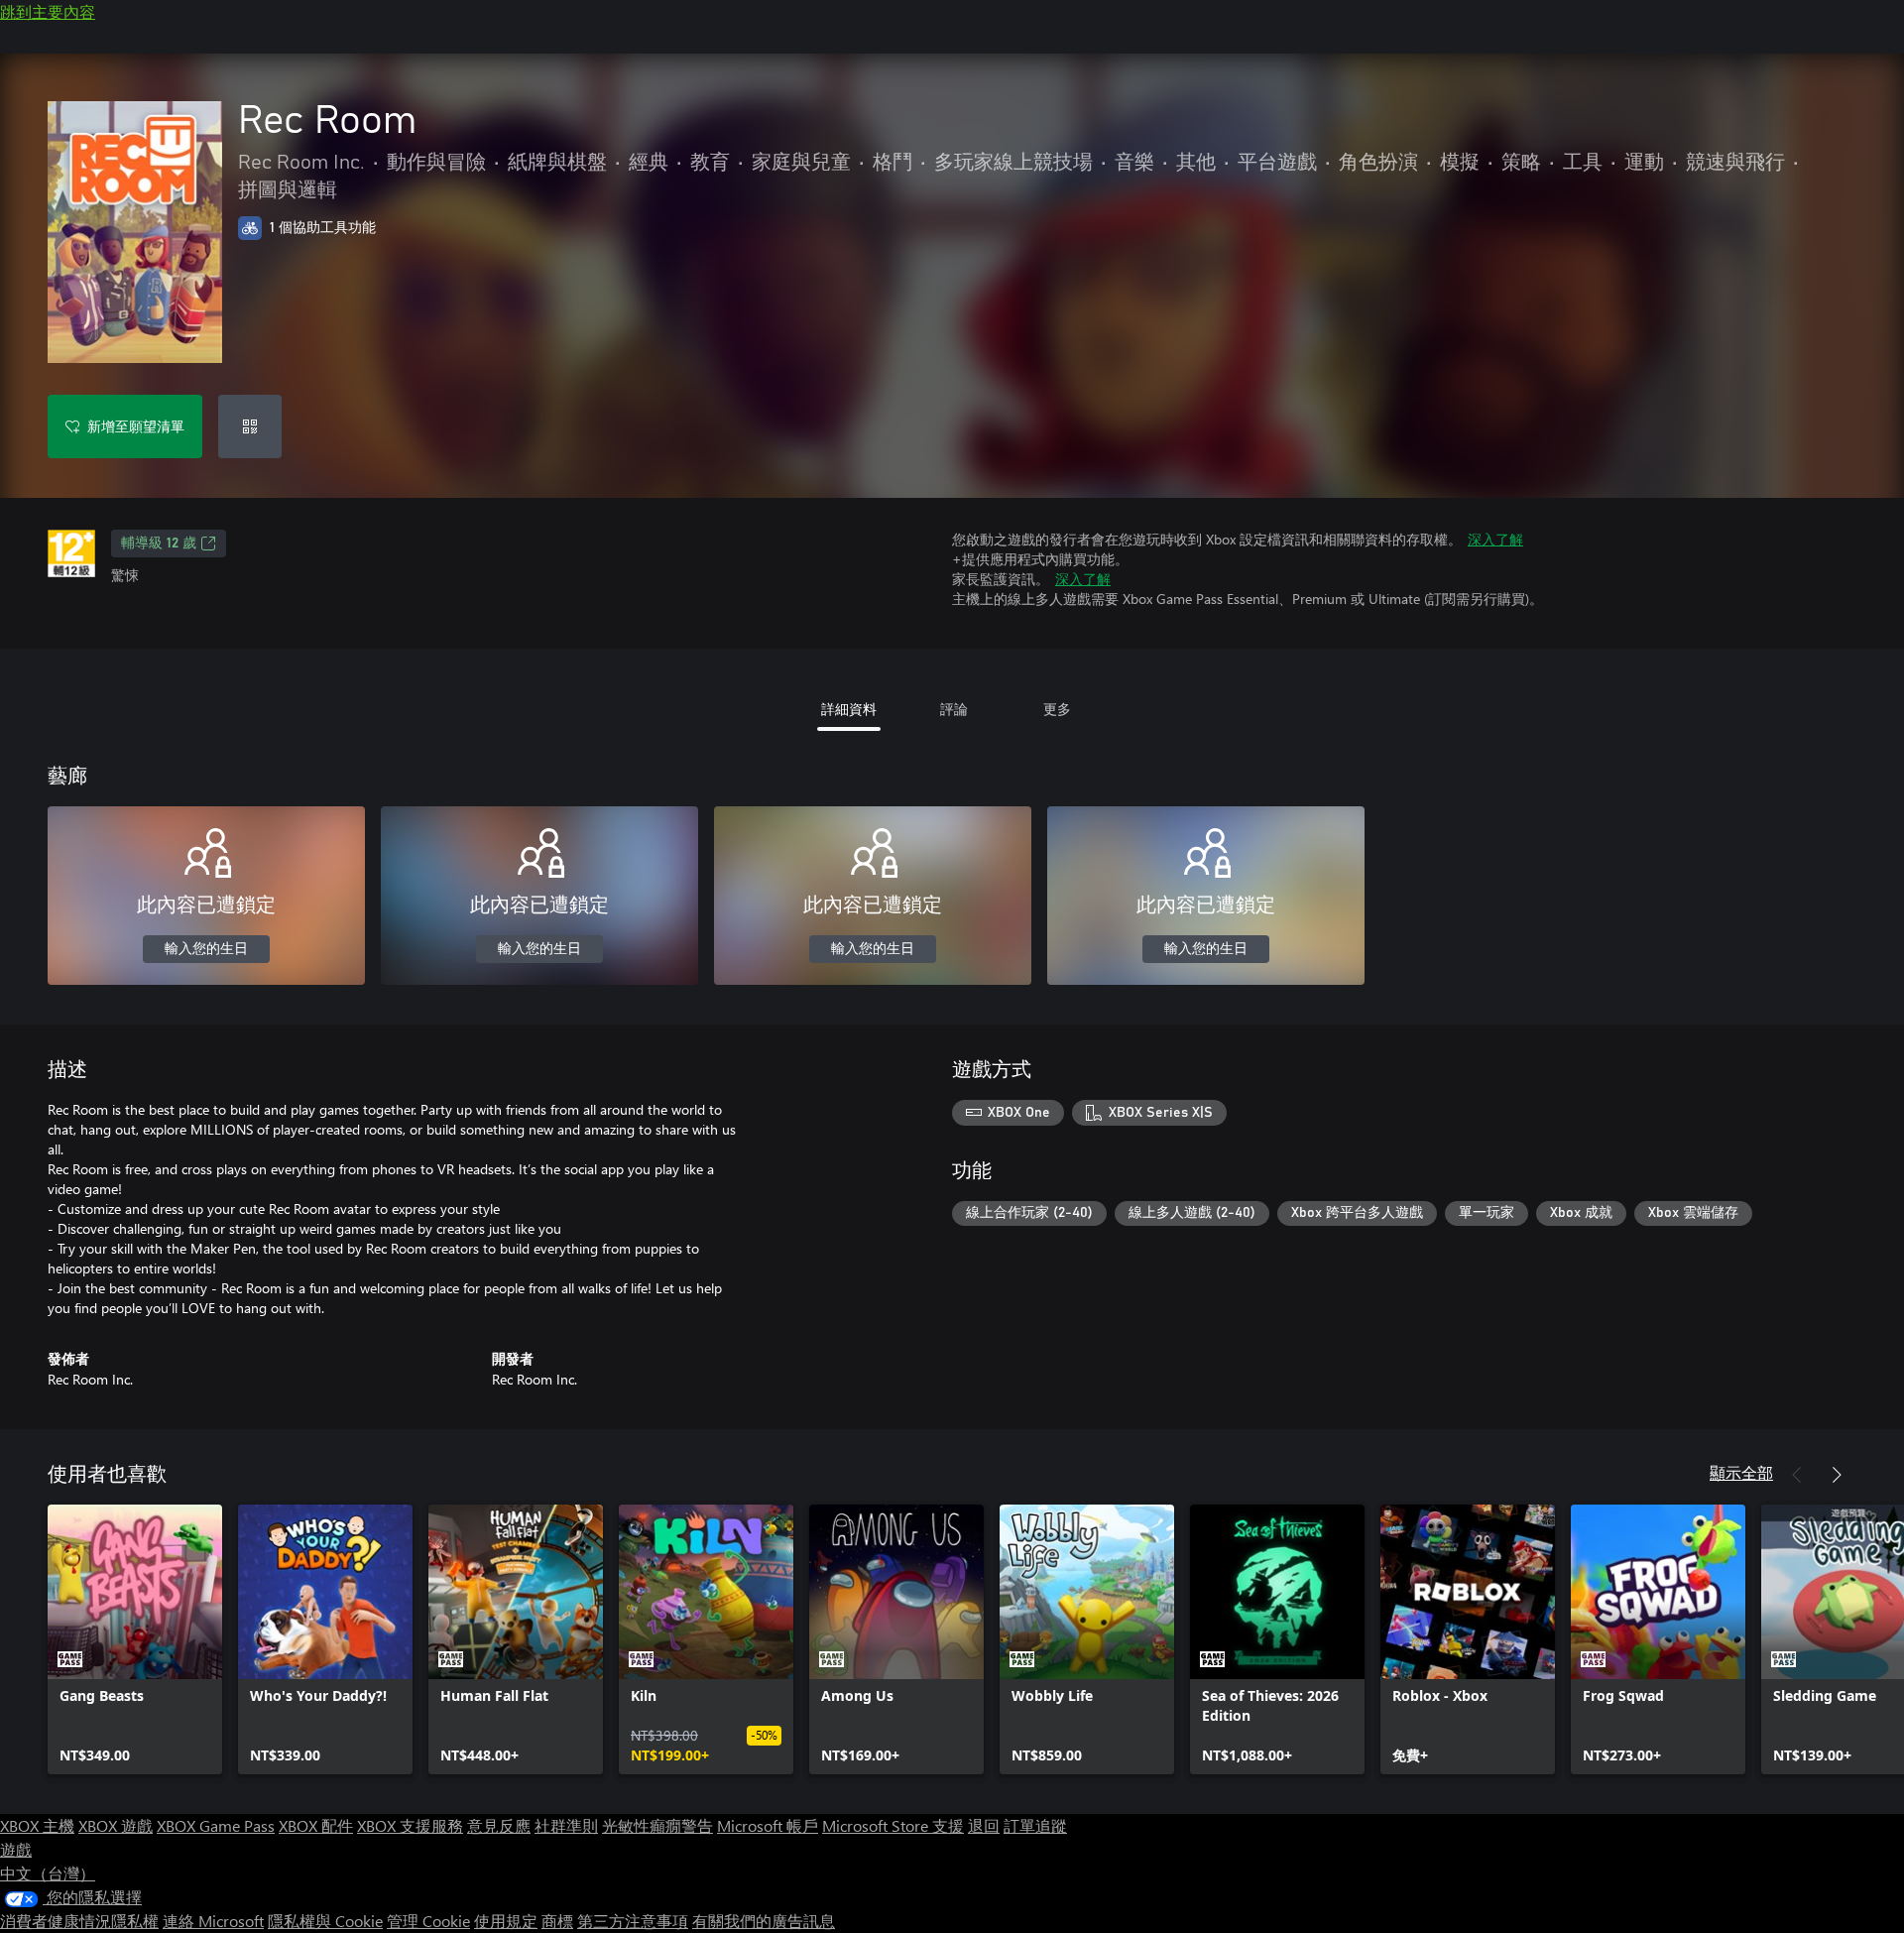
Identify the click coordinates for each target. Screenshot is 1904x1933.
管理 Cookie (428, 1921)
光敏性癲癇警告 (657, 1825)
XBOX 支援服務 (410, 1825)
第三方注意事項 (633, 1921)
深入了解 (1495, 539)
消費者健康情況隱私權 (79, 1921)
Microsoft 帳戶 (768, 1825)
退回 (984, 1825)
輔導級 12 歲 (159, 544)
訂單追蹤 (1035, 1825)
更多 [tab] (1057, 709)
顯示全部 (1741, 1472)
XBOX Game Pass (216, 1825)
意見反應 (499, 1825)
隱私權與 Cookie (325, 1921)
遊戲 (16, 1849)
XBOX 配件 (316, 1825)
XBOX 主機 (37, 1825)
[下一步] (1837, 1475)
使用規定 (506, 1921)
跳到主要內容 (48, 11)
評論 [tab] (954, 709)
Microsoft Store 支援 (893, 1825)
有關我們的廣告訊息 (764, 1921)
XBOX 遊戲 (116, 1825)
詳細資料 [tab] (849, 709)
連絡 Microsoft (213, 1921)
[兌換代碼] (250, 426)
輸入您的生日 (206, 949)
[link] (135, 1639)
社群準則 (566, 1825)
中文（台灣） (48, 1873)
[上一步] (1797, 1475)
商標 (557, 1921)
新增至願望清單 (136, 426)
